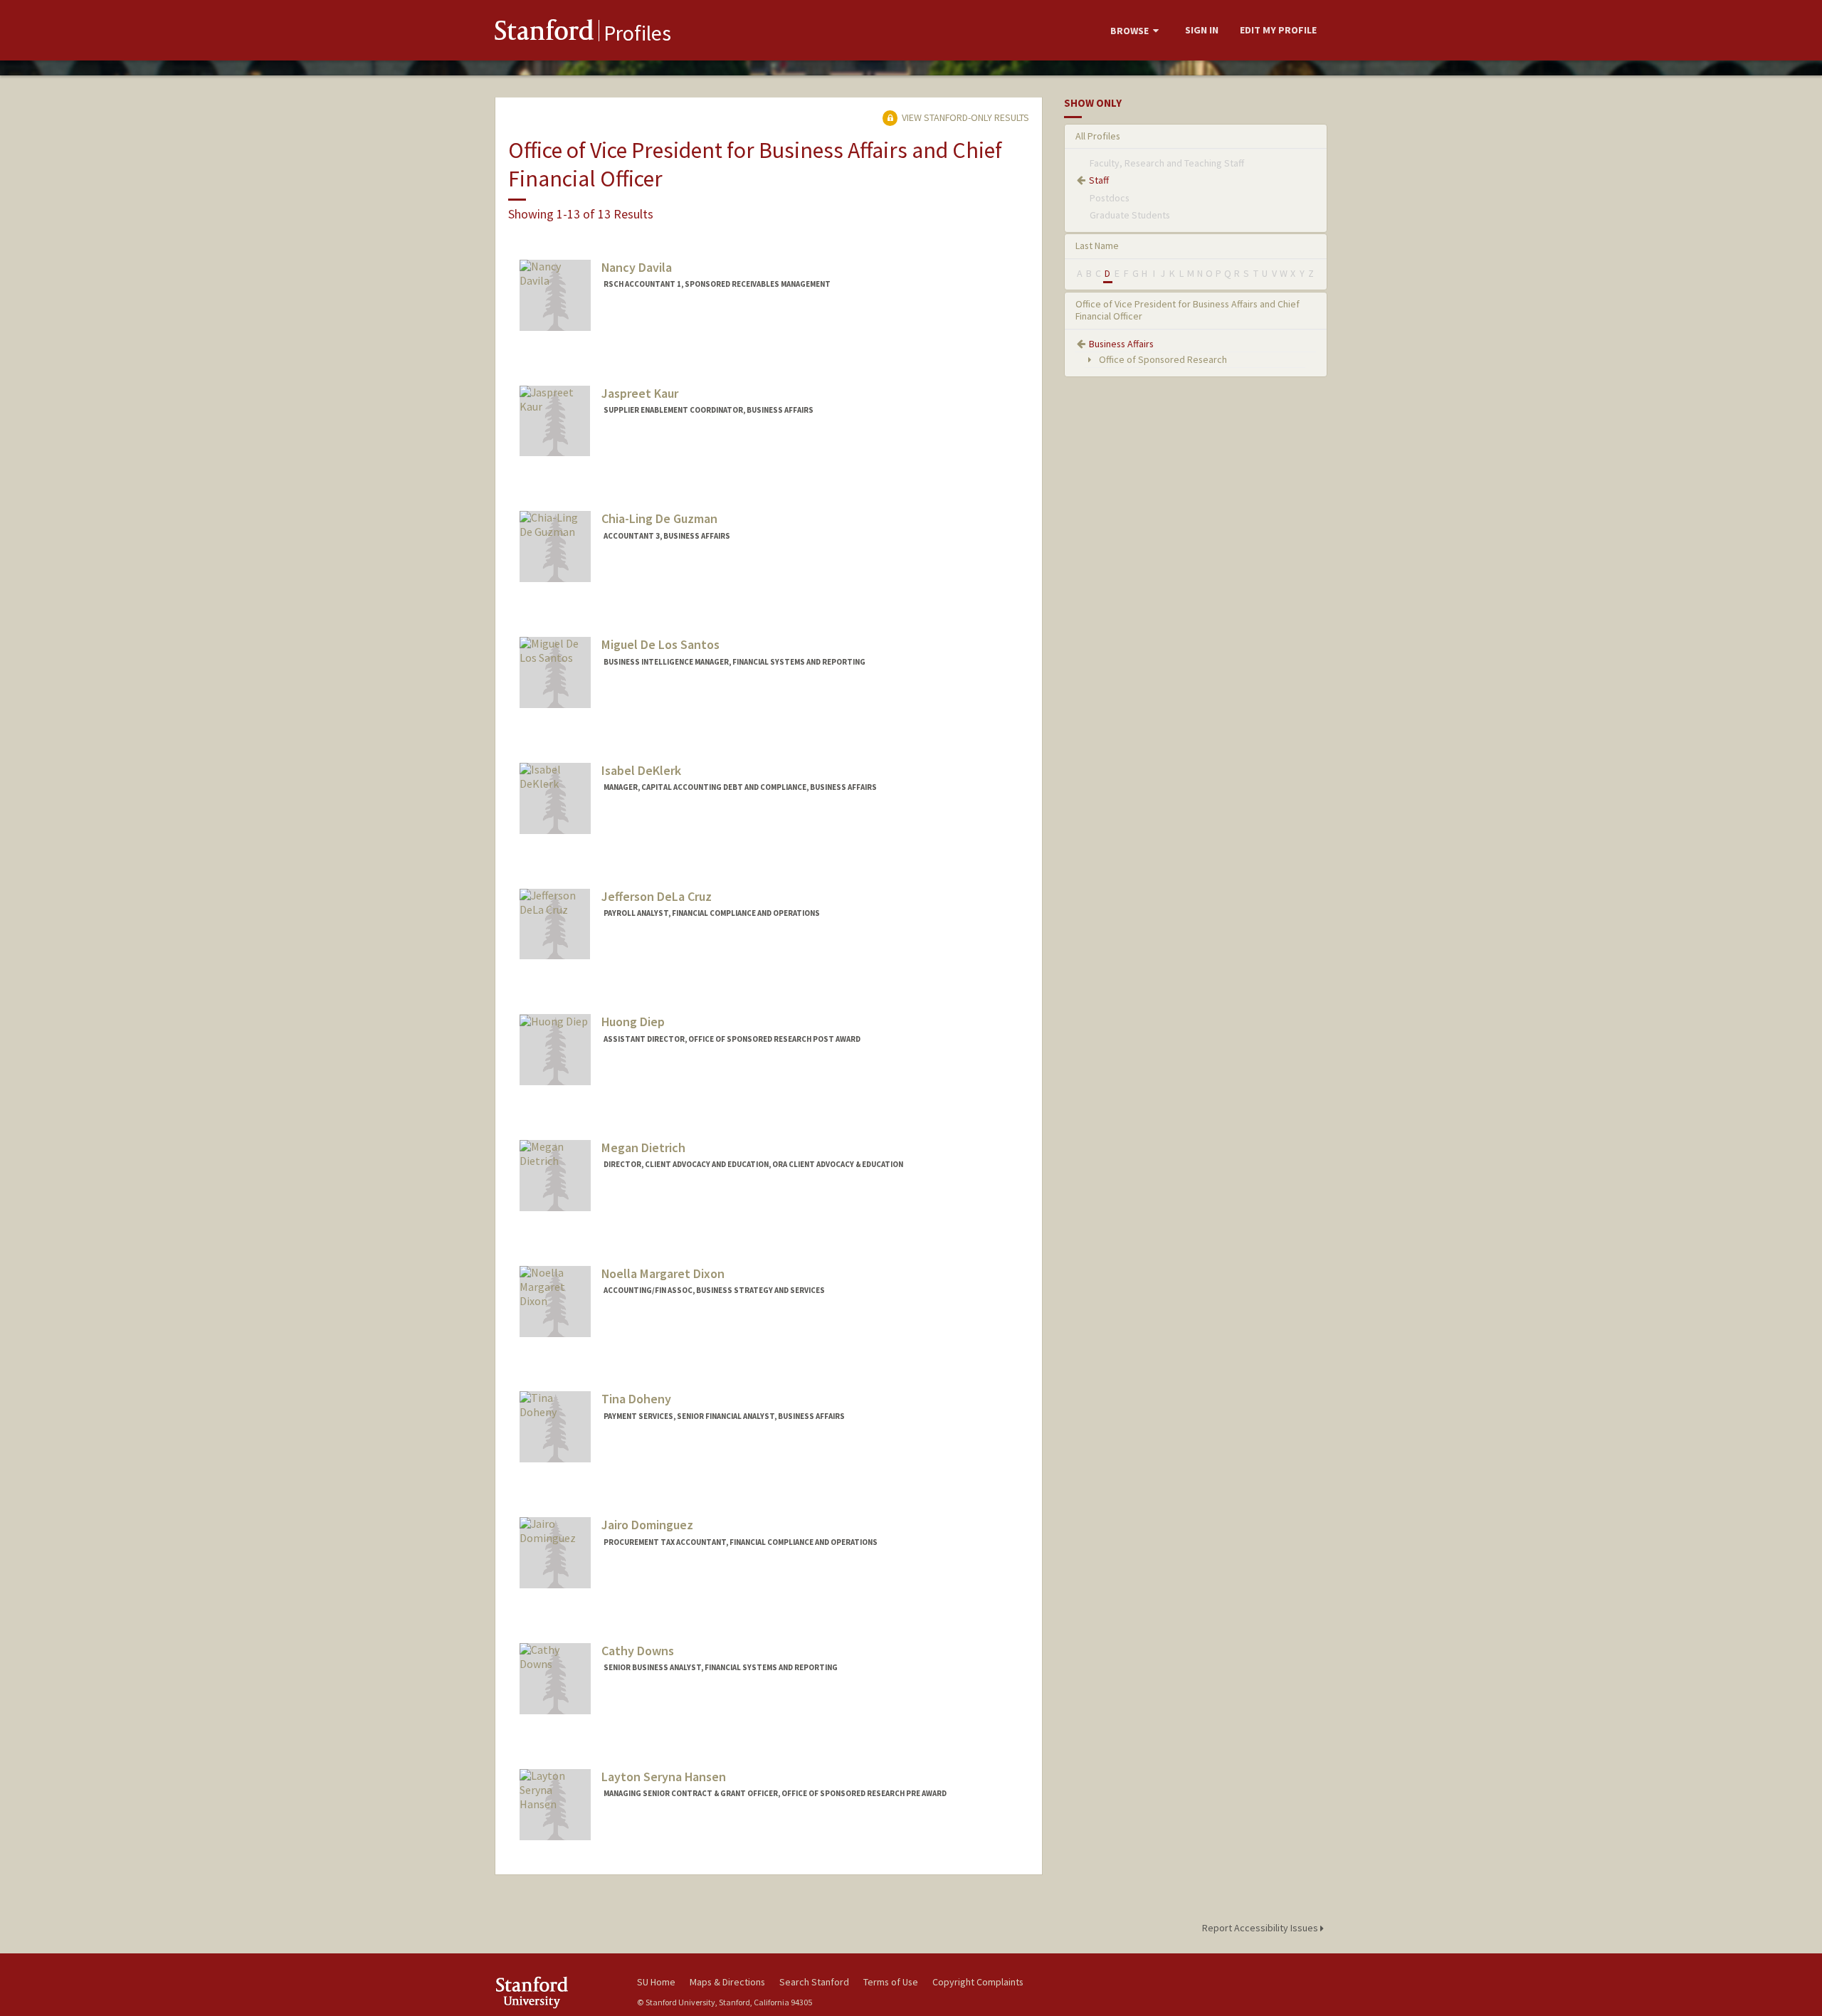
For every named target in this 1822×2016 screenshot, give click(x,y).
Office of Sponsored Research (1162, 359)
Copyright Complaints (978, 1982)
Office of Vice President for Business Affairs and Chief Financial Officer (1188, 310)
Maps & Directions (727, 1982)
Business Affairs (1121, 344)
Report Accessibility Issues (1261, 1928)
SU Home (656, 1982)
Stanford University (555, 1992)
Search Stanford (814, 1982)
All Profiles (1098, 136)
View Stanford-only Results (964, 117)
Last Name (1097, 246)
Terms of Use (891, 1982)
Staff (1099, 180)
